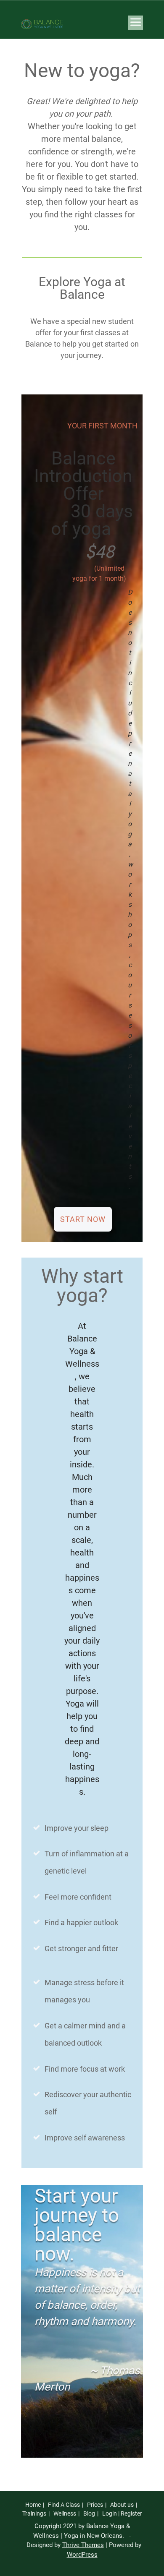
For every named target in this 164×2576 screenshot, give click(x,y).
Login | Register (122, 2513)
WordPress (82, 2555)
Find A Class (64, 2505)
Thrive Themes (83, 2545)
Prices (95, 2505)
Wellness (65, 2513)
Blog (89, 2513)
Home (33, 2505)
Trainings (34, 2513)
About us (122, 2505)
